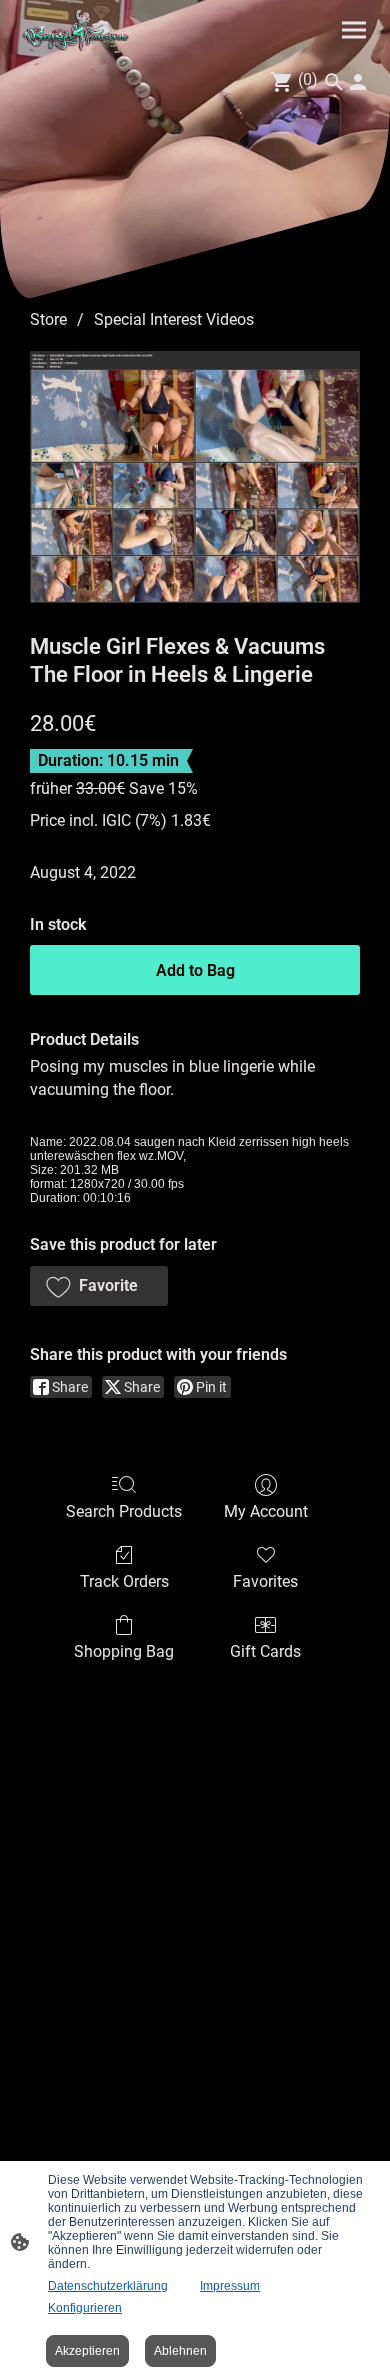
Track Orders (124, 1581)
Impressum (230, 2286)
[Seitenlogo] (77, 30)
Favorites (265, 1581)
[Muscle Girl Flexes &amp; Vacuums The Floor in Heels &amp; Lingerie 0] (195, 476)
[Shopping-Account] (358, 82)
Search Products (124, 1511)
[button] (99, 1286)
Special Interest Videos (174, 319)
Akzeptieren (87, 2351)
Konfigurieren (85, 2308)
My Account (266, 1511)
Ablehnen (180, 2351)
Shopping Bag (124, 1651)
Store (48, 319)
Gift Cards (265, 1651)
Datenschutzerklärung (108, 2286)
